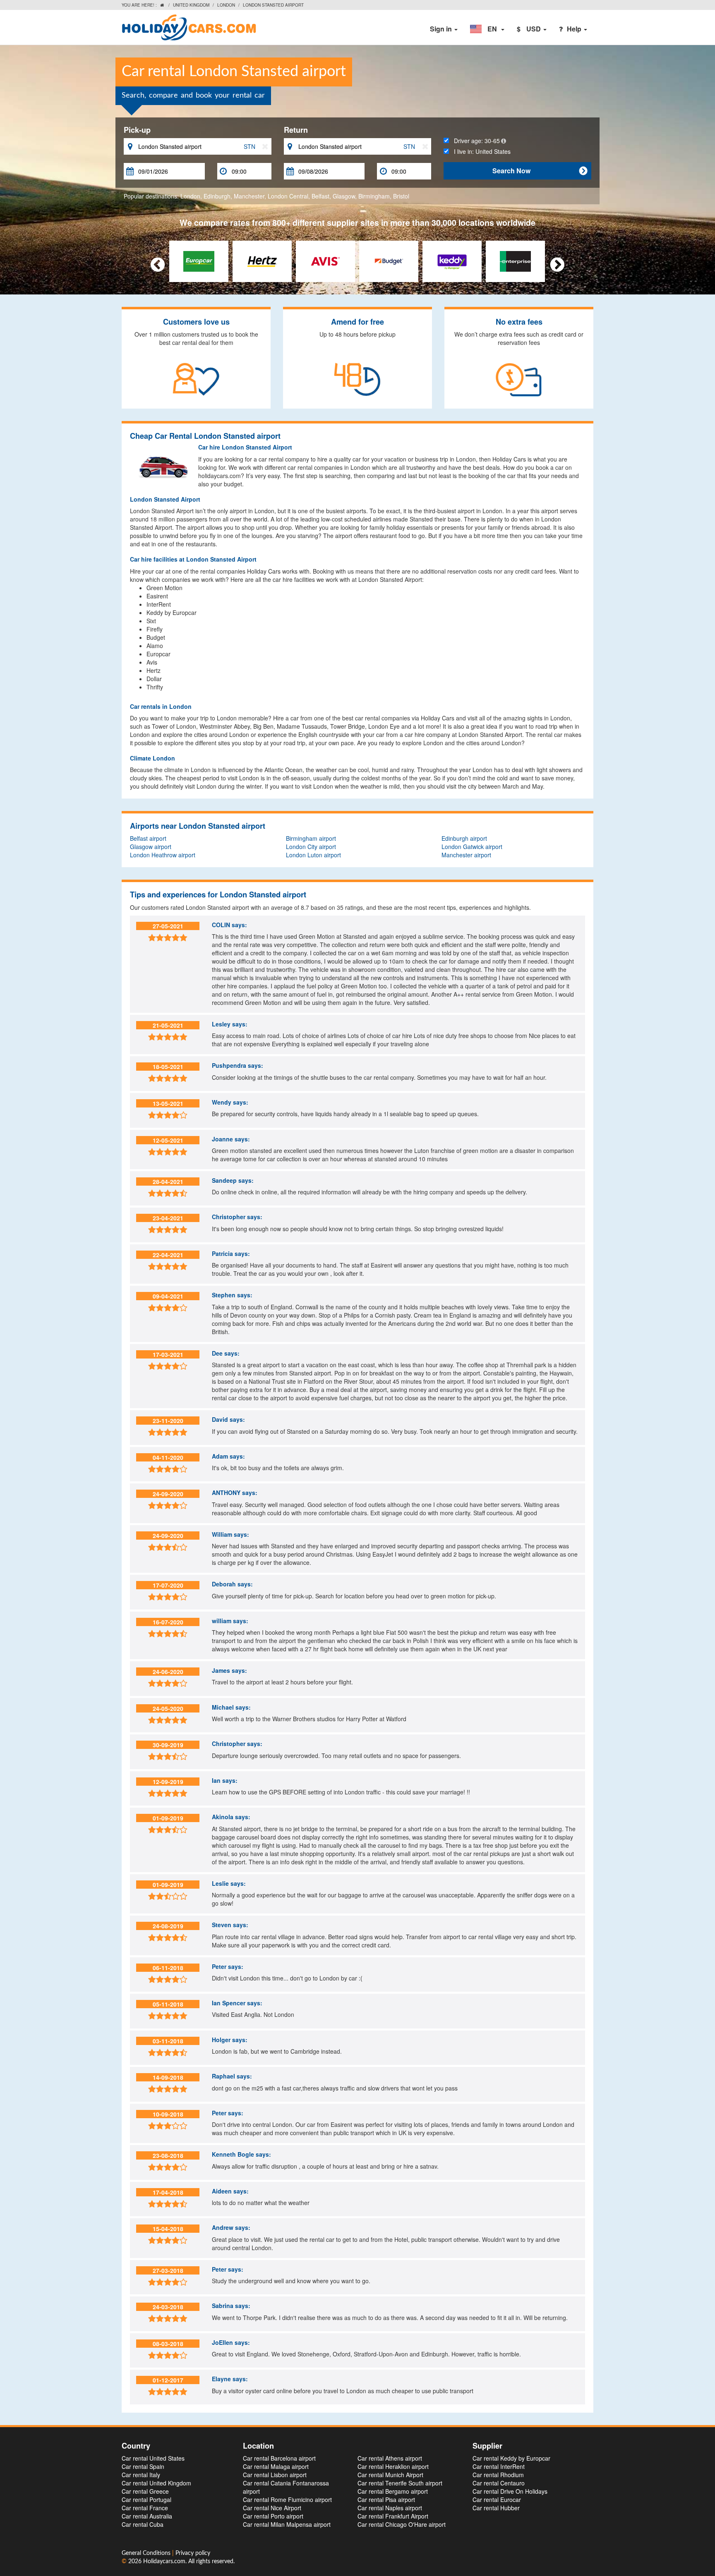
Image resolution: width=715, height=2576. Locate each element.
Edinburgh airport (464, 838)
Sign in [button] (442, 29)
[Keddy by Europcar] (452, 261)
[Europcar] (199, 261)
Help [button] (575, 29)
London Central (288, 196)
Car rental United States (153, 2458)
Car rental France (145, 2508)
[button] (487, 29)
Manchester (249, 196)
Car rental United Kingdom (156, 2483)
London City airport (311, 847)
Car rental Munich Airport (390, 2475)
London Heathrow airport (163, 855)
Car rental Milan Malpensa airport (287, 2524)
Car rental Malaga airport (276, 2466)
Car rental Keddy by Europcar (511, 2458)
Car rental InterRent (499, 2466)
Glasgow (344, 196)
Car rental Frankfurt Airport (393, 2516)
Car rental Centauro (499, 2483)
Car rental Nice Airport (272, 2508)
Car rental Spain (143, 2466)
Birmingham (374, 196)
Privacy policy (193, 2553)
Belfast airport (148, 838)
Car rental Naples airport (390, 2508)
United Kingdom (191, 5)
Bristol (401, 196)
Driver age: (474, 141)
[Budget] (389, 261)
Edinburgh (217, 196)
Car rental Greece (145, 2491)
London (226, 5)
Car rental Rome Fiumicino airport (287, 2499)
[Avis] (325, 261)
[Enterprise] (515, 261)
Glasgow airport (151, 847)
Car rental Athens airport (390, 2458)
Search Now (540, 171)
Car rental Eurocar (497, 2499)
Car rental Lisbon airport (275, 2475)
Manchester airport (466, 855)
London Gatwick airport (472, 847)
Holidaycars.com (164, 2562)
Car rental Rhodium (498, 2475)
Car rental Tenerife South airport (400, 2483)
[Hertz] (262, 261)
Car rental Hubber (496, 2508)
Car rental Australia (147, 2516)
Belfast (320, 196)
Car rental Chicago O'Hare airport (402, 2524)
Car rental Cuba (143, 2524)
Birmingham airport (311, 838)
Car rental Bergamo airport (393, 2491)
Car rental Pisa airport (386, 2499)
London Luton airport (313, 855)
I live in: (480, 151)
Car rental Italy (141, 2475)
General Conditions (147, 2553)
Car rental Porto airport (273, 2516)
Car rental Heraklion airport (393, 2466)
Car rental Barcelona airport (279, 2458)
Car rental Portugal (146, 2499)
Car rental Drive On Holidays (510, 2491)
